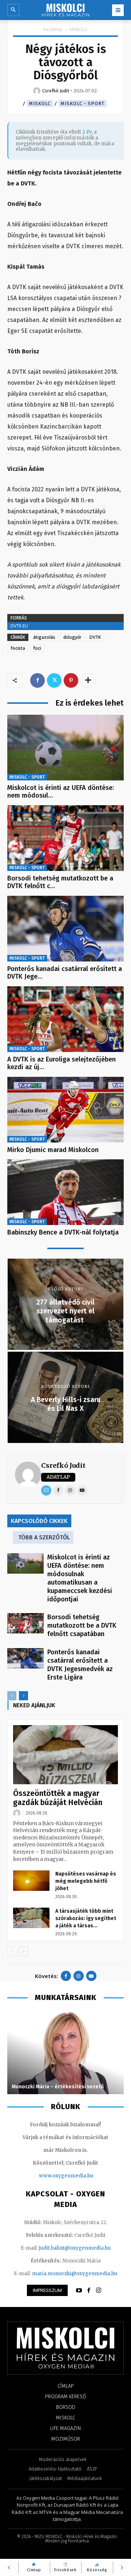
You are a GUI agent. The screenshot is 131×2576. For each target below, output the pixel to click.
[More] (88, 680)
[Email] (46, 1490)
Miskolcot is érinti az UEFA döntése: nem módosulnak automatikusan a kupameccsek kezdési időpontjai (80, 1578)
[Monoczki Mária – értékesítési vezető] (65, 2052)
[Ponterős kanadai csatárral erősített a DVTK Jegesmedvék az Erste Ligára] (65, 929)
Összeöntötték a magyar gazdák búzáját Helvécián (58, 1798)
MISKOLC (79, 29)
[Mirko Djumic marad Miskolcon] (65, 1110)
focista (18, 648)
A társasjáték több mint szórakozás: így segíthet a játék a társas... (86, 1918)
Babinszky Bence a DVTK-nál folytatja (63, 1232)
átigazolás (44, 637)
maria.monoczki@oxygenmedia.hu (75, 2274)
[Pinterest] (71, 680)
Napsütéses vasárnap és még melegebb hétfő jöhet (86, 1881)
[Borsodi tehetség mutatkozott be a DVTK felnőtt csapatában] (65, 838)
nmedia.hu (80, 2176)
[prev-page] (12, 1696)
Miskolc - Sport (83, 103)
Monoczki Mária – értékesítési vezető (58, 2087)
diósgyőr (72, 637)
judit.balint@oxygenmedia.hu (75, 2248)
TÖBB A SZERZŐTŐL (44, 1537)
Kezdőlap (53, 29)
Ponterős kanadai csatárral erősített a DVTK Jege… (65, 973)
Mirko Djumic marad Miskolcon (53, 1150)
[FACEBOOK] (89, 2291)
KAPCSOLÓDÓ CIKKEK (39, 1521)
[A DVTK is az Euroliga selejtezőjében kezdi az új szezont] (65, 1019)
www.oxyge (53, 2176)
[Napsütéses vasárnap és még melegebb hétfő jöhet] (31, 1881)
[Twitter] (54, 680)
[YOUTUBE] (79, 2291)
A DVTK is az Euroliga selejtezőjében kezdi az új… (61, 1063)
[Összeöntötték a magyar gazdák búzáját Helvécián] (65, 1755)
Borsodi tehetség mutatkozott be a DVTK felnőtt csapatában (82, 1625)
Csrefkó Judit (63, 1465)
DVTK (95, 637)
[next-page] (23, 1696)
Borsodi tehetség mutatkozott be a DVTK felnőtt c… (60, 882)
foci (37, 648)
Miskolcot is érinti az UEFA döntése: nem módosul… (61, 792)
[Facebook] (37, 680)
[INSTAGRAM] (99, 2291)
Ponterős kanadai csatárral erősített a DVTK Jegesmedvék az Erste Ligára (80, 1665)
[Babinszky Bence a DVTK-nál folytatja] (65, 1192)
